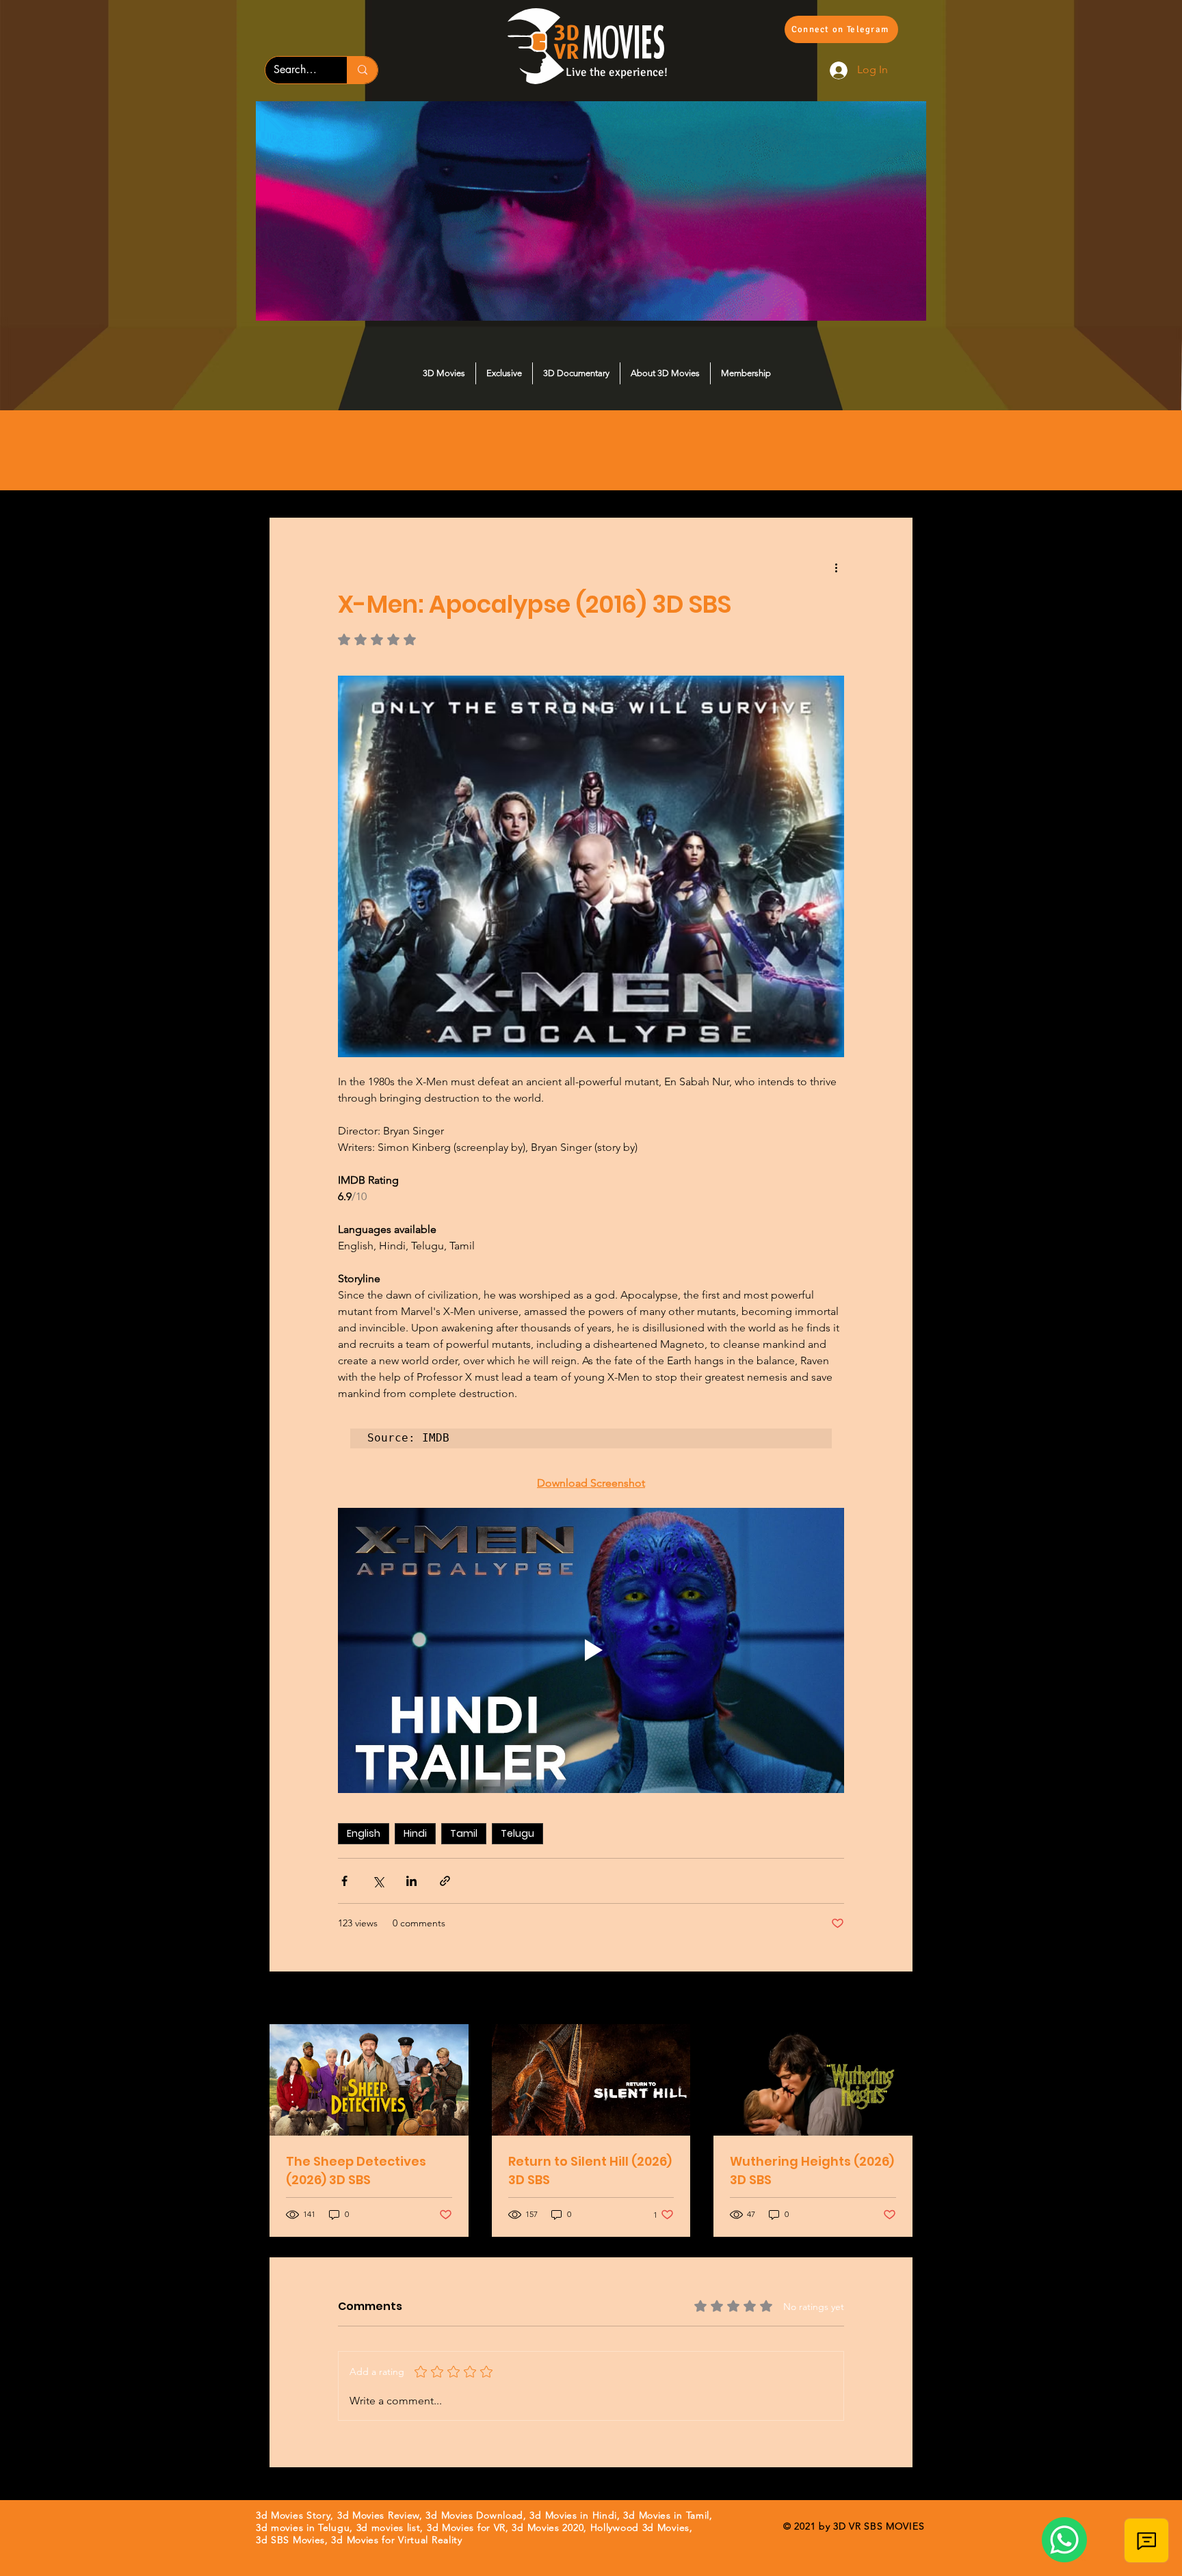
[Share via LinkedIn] (411, 1881)
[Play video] (591, 1650)
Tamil (464, 1833)
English (364, 1833)
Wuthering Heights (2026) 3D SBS (812, 2170)
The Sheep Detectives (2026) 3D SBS (356, 2170)
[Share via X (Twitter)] (378, 1881)
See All (897, 1999)
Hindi (415, 1833)
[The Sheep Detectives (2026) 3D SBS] (369, 2080)
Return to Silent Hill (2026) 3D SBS (590, 2170)
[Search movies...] (362, 70)
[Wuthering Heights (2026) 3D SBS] (813, 2080)
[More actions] (836, 567)
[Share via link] (445, 1881)
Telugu (517, 1833)
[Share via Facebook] (344, 1881)
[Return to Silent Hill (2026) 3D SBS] (591, 2080)
